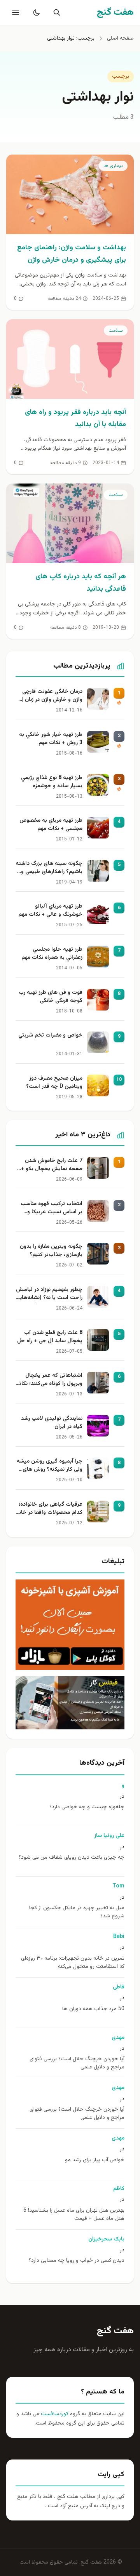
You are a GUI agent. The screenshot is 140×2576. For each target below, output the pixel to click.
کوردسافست (54, 2414)
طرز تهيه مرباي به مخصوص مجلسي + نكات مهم (51, 825)
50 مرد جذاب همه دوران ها (93, 2009)
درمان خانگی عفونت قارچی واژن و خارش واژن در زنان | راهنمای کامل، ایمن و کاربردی (52, 696)
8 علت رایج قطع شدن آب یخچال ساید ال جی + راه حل (50, 1337)
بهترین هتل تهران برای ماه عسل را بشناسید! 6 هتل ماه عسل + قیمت (74, 2215)
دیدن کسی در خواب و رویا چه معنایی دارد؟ (77, 2261)
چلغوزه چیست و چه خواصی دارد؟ (87, 1807)
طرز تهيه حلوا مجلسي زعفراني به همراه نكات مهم (52, 954)
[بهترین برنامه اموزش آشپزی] (70, 1625)
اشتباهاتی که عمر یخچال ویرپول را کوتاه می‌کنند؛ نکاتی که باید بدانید (49, 1380)
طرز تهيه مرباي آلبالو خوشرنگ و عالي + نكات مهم (50, 911)
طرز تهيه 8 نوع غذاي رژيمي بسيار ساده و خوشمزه (52, 782)
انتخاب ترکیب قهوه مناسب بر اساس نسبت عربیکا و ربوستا (52, 1209)
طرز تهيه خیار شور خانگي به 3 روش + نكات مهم (51, 739)
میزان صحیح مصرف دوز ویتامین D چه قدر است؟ (54, 1083)
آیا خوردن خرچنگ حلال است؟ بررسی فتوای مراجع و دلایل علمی (77, 2063)
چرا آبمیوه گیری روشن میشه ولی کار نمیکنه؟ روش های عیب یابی (50, 1466)
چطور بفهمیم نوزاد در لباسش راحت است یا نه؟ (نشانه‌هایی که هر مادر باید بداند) (49, 1294)
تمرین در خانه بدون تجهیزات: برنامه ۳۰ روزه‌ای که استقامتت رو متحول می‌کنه (73, 1963)
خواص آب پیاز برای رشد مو (95, 2160)
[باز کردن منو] (15, 12)
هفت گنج (115, 2331)
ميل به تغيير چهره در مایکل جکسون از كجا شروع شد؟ (77, 1912)
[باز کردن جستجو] (55, 12)
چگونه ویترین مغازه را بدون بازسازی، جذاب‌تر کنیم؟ (51, 1251)
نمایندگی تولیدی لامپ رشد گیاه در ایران (52, 1423)
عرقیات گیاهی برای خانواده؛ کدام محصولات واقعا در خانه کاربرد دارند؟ (49, 1509)
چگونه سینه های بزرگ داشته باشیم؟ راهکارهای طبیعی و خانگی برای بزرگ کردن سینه (49, 868)
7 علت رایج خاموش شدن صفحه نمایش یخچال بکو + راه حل (52, 1165)
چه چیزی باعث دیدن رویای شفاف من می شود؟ (72, 1858)
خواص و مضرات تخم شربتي (50, 1036)
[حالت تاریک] (35, 12)
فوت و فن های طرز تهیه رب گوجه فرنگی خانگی (51, 997)
